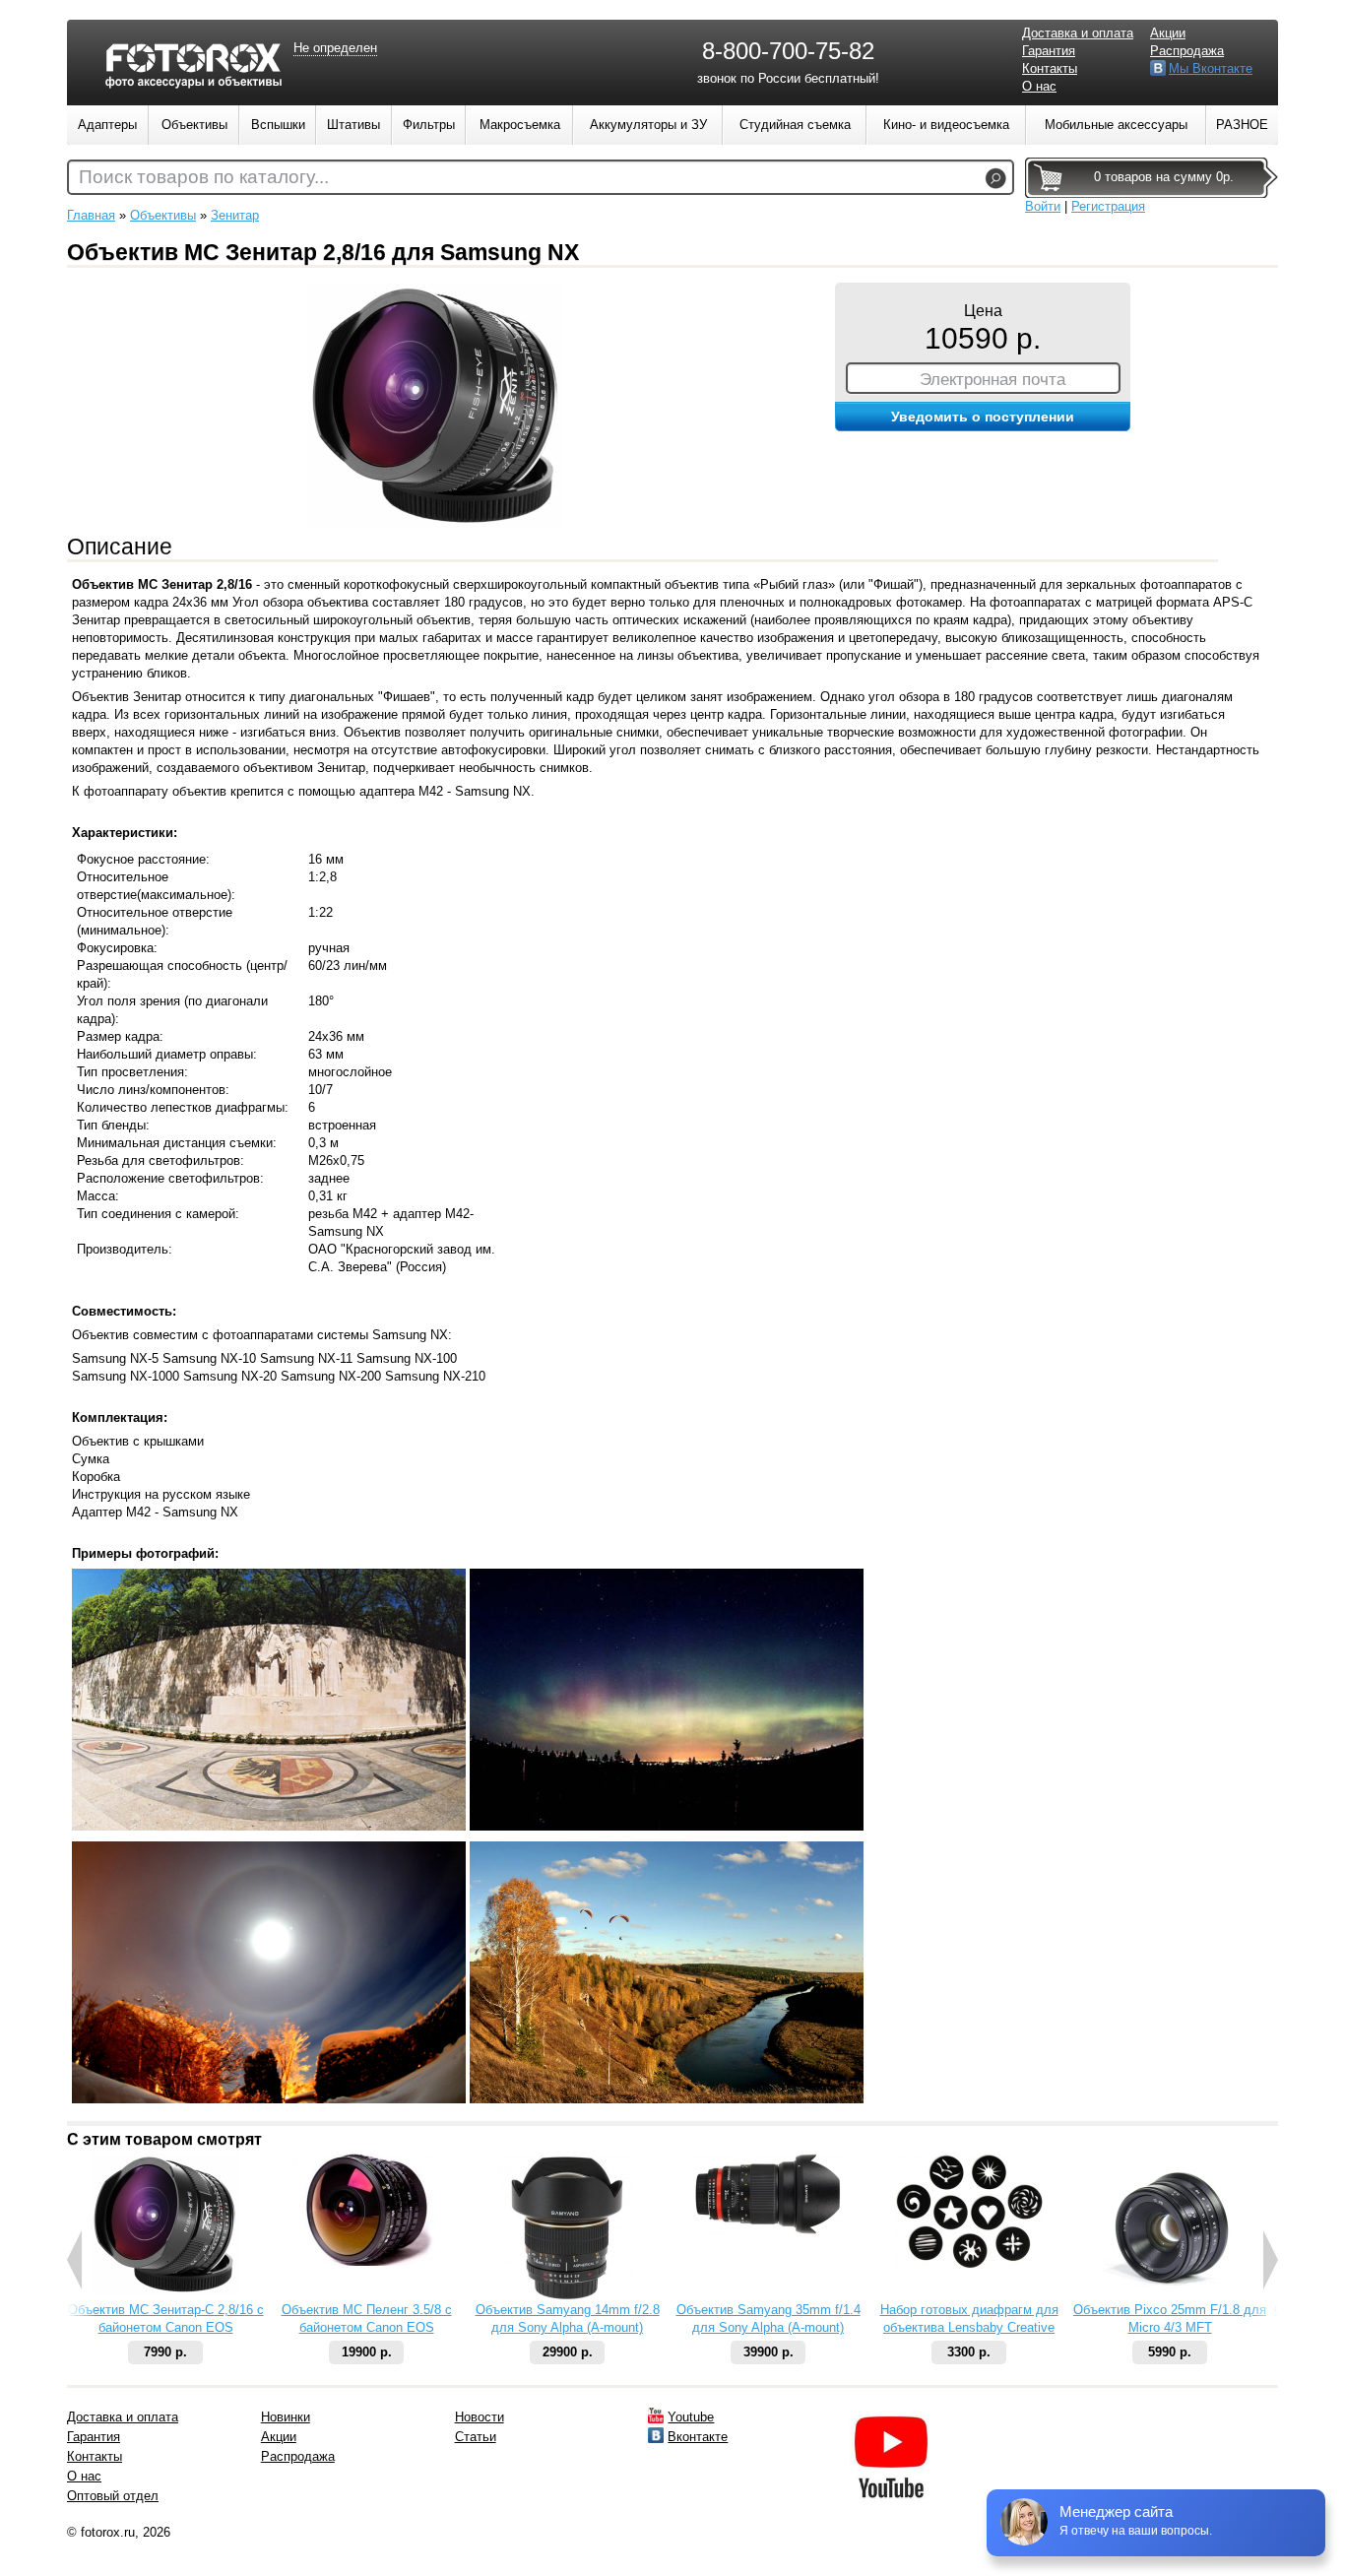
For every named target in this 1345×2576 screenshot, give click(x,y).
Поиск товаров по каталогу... (204, 177)
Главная (91, 215)
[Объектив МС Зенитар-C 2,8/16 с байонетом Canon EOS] (165, 2291)
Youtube (691, 2417)
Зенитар (235, 215)
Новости (480, 2417)
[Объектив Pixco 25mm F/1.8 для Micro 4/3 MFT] (1170, 2297)
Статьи (476, 2437)
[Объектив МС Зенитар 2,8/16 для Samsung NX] (436, 524)
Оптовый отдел (113, 2496)
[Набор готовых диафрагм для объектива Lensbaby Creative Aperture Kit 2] (969, 2264)
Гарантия (1049, 51)
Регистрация (1108, 206)
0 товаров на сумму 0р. (1164, 177)
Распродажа (1187, 51)
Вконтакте (698, 2437)
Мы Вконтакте (1211, 68)
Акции (1168, 33)
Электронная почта (993, 379)
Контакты (1050, 68)
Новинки (286, 2417)
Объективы (163, 215)
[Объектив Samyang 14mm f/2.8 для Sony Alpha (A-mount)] (568, 2297)
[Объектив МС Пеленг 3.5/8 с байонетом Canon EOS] (366, 2261)
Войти (1043, 206)
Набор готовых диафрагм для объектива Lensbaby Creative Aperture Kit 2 (969, 2327)
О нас (1039, 86)
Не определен (335, 48)
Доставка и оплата (1078, 33)
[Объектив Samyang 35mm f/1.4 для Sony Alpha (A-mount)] (768, 2230)
